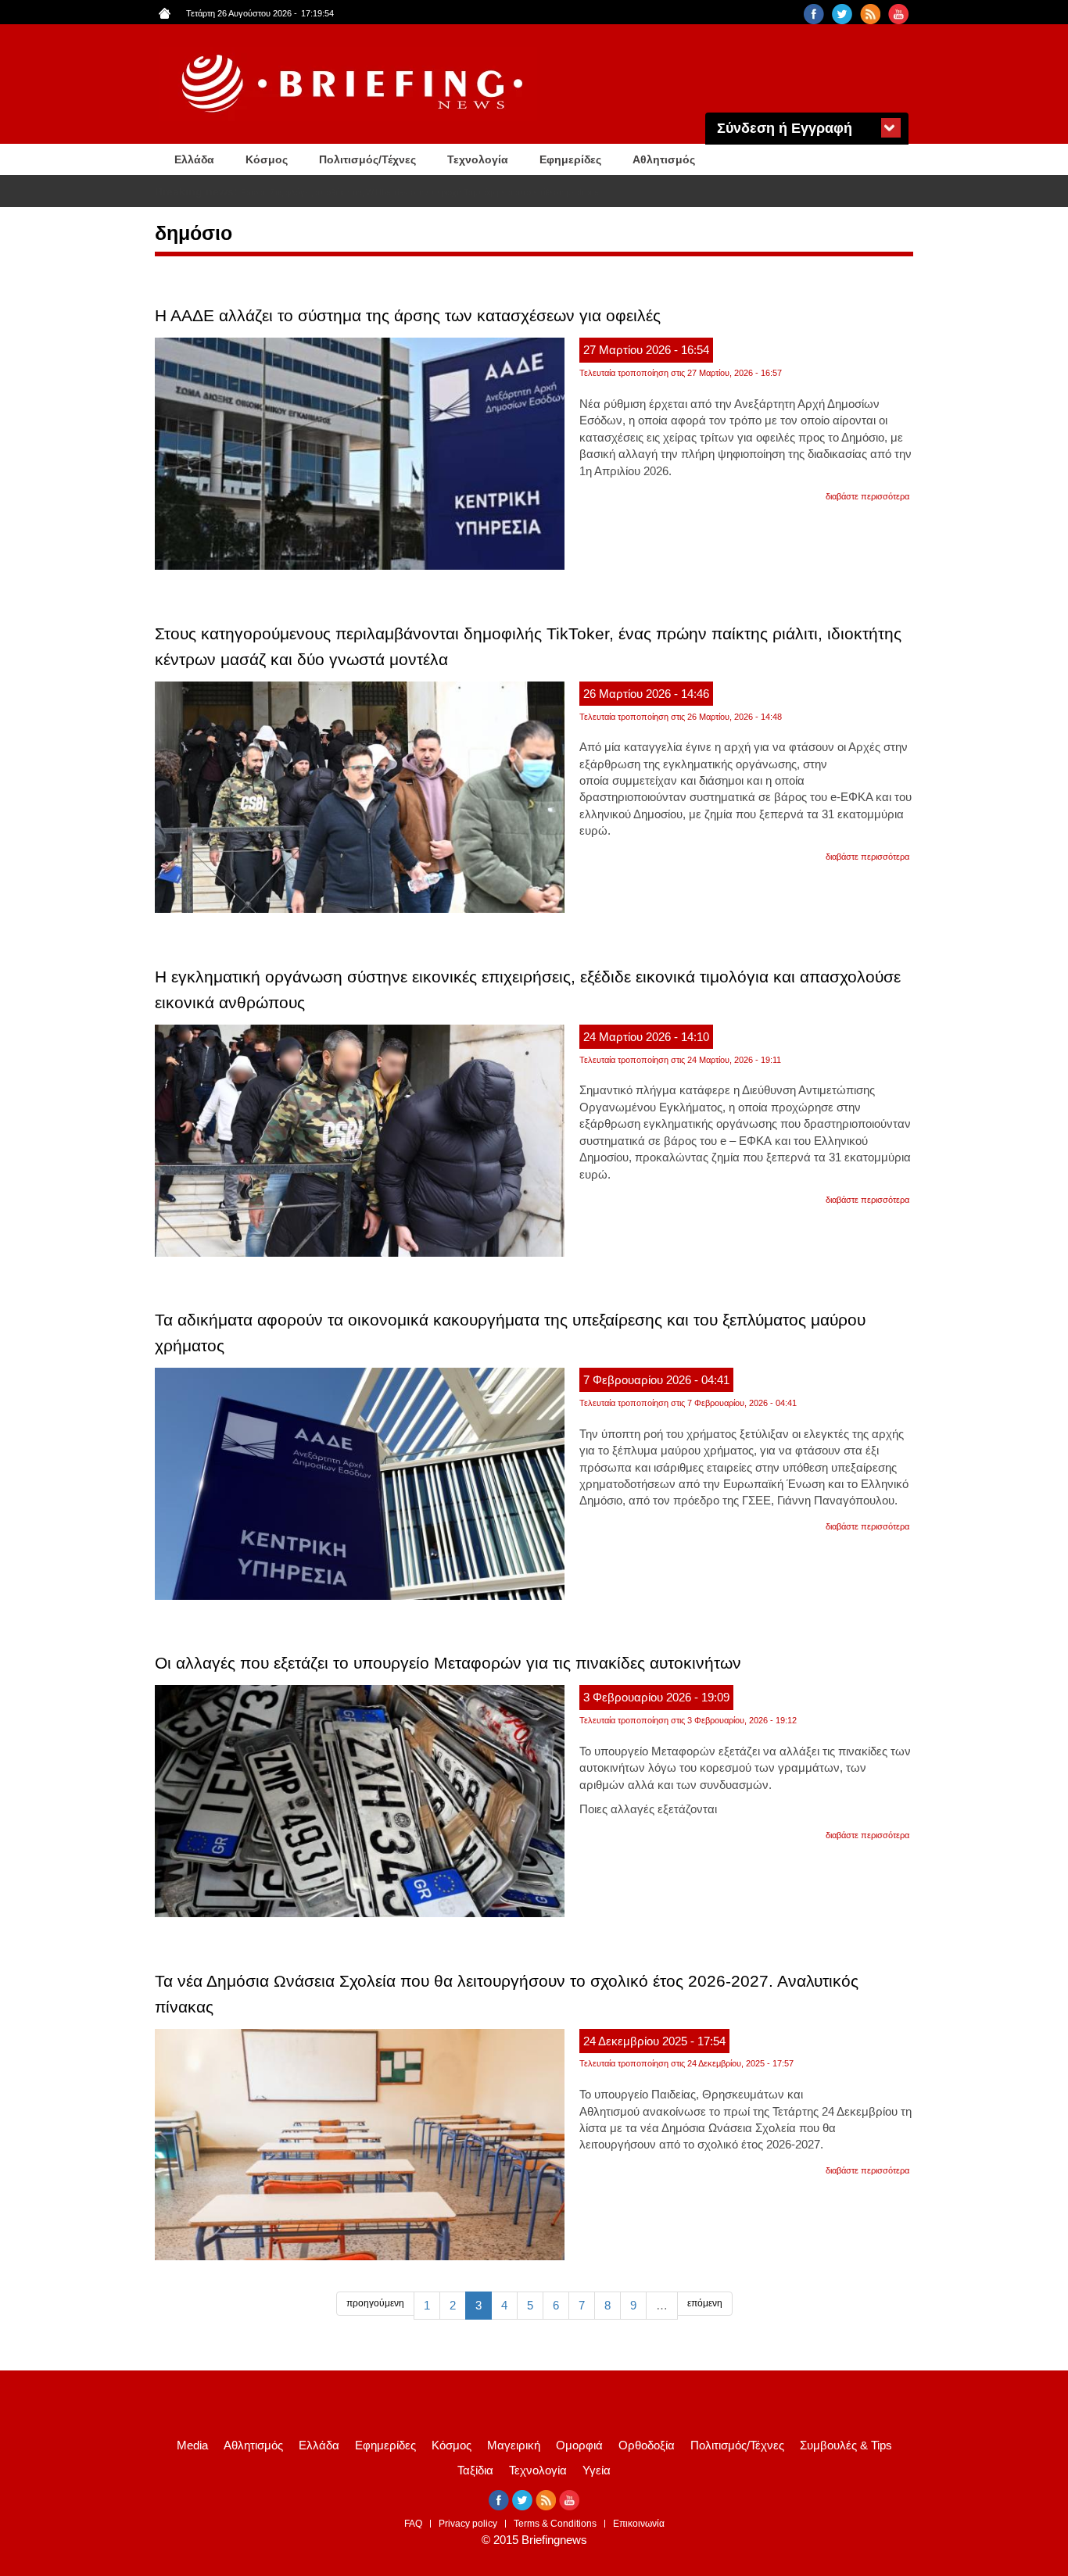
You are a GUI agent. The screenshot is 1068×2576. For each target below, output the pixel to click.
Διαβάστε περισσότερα (867, 496)
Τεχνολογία (478, 159)
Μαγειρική (514, 2445)
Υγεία (597, 2470)
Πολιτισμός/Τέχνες (367, 159)
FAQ (413, 2524)
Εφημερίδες (570, 159)
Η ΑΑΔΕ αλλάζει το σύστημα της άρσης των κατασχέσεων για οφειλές (408, 315)
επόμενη (705, 2303)
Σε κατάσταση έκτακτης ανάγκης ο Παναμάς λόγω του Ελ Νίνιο (359, 192)
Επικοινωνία (639, 2524)
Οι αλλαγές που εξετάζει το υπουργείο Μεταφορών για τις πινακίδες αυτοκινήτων (448, 1663)
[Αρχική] (354, 84)
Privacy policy (468, 2524)
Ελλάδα (194, 159)
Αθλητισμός (664, 159)
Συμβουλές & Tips (846, 2445)
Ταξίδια (475, 2470)
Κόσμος (267, 159)
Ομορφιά (579, 2445)
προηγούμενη (375, 2303)
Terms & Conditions (555, 2524)
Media (192, 2445)
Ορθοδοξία (647, 2445)
